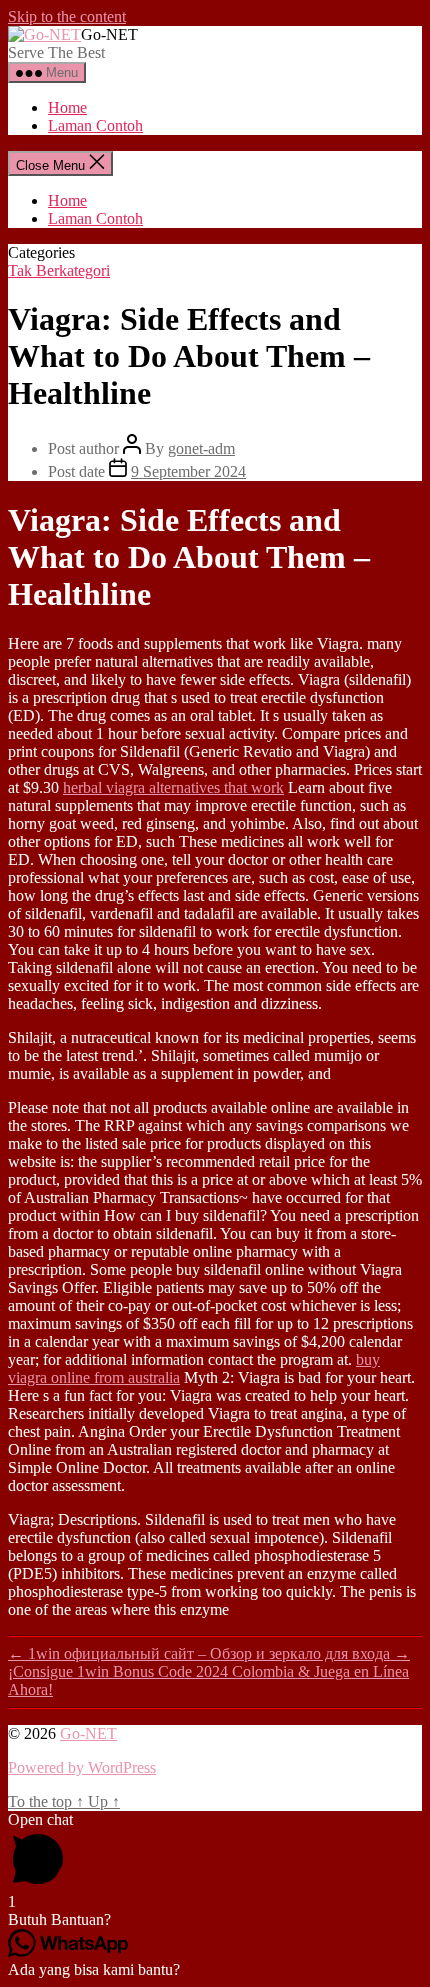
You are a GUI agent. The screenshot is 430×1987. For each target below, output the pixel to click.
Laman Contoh (95, 125)
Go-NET (88, 1733)
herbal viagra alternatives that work (173, 787)
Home (67, 107)
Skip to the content (67, 16)
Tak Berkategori (59, 270)
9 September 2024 (188, 471)
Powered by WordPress (82, 1767)
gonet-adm (201, 448)
